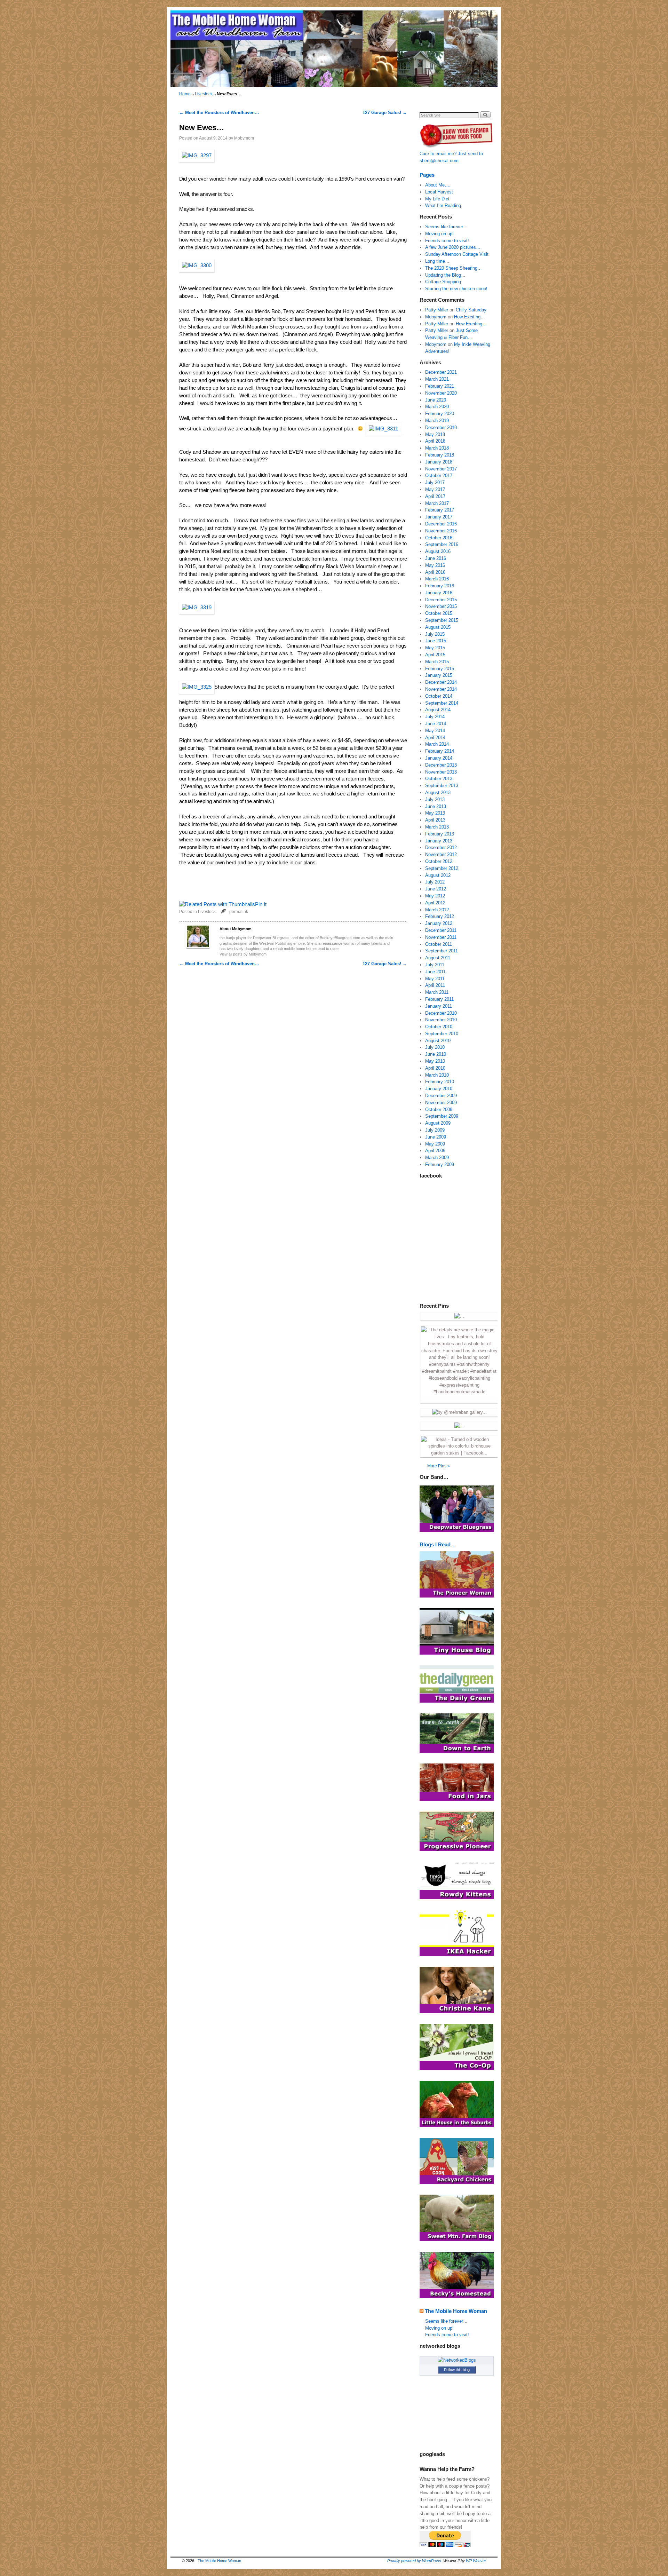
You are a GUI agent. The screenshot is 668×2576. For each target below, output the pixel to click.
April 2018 (435, 441)
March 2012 (437, 910)
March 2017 (437, 503)
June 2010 (436, 1054)
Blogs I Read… (438, 1544)
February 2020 (440, 414)
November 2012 (441, 854)
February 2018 (440, 455)
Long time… (437, 261)
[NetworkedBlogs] (457, 2360)
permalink (239, 911)
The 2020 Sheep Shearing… (454, 268)
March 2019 (437, 421)
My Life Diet (437, 199)
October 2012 (439, 861)
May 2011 (435, 979)
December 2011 (441, 930)
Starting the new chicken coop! (456, 289)
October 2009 (439, 1109)
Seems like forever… (446, 227)
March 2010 (437, 1075)
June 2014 (436, 724)
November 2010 (441, 1020)
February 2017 (440, 510)
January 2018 (439, 462)
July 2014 (435, 717)
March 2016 (437, 579)
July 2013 (435, 799)
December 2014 (441, 682)
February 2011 (439, 999)
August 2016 (438, 551)
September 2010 (442, 1034)
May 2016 (435, 565)
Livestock (204, 94)
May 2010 (435, 1061)
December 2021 (441, 372)
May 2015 (435, 648)
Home (185, 94)
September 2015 (442, 620)
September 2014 (442, 703)
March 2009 (437, 1158)
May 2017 (435, 489)
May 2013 (435, 813)
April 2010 (435, 1068)
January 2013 (439, 841)
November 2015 (441, 606)
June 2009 (436, 1137)
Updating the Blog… (445, 275)
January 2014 (439, 758)
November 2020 (441, 393)
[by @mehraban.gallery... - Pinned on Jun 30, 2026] (459, 1412)
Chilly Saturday (471, 310)
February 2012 (440, 916)
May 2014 (435, 731)
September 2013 (442, 786)
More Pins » (439, 1466)
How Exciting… (470, 317)
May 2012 (435, 896)
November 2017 (441, 469)
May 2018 (435, 434)
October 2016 (439, 538)
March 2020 (437, 407)
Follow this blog (457, 2370)
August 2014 (438, 710)
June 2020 (436, 400)
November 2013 (441, 772)
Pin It (261, 904)
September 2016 (442, 544)
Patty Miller (437, 310)
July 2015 (435, 634)
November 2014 (441, 689)
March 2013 (437, 827)
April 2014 (435, 738)
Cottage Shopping (443, 282)
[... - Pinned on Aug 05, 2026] (459, 1316)
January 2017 (439, 517)
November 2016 (441, 531)
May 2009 (435, 1144)
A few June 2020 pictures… (453, 247)
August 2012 (438, 875)
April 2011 (435, 985)
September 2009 (442, 1116)
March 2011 (437, 992)
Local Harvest (439, 192)
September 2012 (442, 868)
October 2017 (439, 475)
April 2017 (435, 496)
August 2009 (438, 1123)
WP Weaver (476, 2561)
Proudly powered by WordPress (414, 2561)
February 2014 (440, 751)
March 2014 (437, 744)
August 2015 (438, 627)
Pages (427, 175)
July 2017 (435, 482)
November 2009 (441, 1103)
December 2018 (441, 427)
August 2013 (438, 792)
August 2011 (438, 958)
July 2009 (435, 1130)
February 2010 (440, 1082)
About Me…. (438, 185)
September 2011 (442, 951)
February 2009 (440, 1164)
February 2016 (440, 586)
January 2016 (439, 593)
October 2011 (439, 944)
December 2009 (441, 1096)
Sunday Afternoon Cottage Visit (457, 254)
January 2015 (439, 675)
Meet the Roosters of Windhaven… (219, 113)
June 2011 (435, 972)
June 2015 (436, 641)
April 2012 (435, 903)
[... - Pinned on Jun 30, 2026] (459, 1426)
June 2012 (436, 889)
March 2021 (437, 379)
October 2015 (439, 613)
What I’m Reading (443, 205)
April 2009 (435, 1151)
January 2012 (439, 923)
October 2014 (439, 696)
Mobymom (244, 138)
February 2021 (440, 386)
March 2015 (437, 662)
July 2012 (435, 882)
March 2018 (437, 448)
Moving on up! (439, 234)
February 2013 (440, 834)
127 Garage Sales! (385, 113)
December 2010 (441, 1013)
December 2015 (441, 600)
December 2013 (441, 765)
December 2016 (441, 524)
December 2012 (441, 847)
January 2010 (439, 1089)
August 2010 (438, 1041)
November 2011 (441, 937)
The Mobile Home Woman (456, 2311)
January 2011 (439, 1006)
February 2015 (440, 669)
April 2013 (435, 820)
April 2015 (435, 655)
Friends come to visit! (447, 241)
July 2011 (435, 965)
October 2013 (439, 779)
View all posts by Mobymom (243, 954)
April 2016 (435, 572)
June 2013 (436, 806)
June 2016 (436, 558)
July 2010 (435, 1047)
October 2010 (439, 1027)
